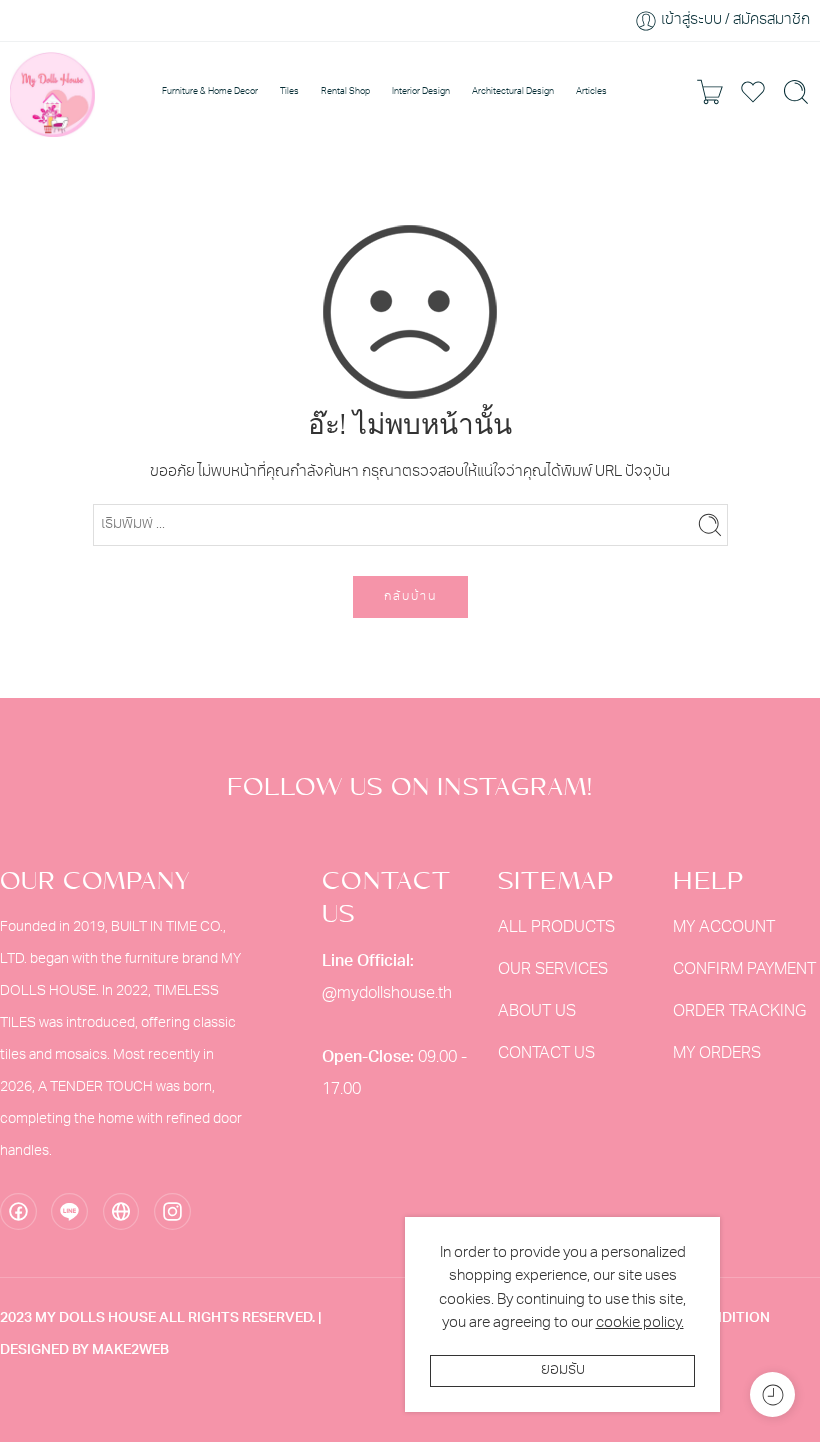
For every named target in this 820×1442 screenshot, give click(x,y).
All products (556, 928)
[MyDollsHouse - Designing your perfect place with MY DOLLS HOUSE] (52, 92)
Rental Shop (345, 91)
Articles (591, 91)
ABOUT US (537, 1012)
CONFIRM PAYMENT (744, 970)
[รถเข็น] (710, 92)
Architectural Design (513, 91)
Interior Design (421, 91)
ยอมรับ (563, 1370)
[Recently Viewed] (772, 1394)
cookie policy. (640, 1323)
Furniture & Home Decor (210, 91)
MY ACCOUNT (724, 928)
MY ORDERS (717, 1054)
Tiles (289, 91)
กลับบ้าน (410, 597)
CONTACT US (546, 1054)
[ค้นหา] (796, 92)
